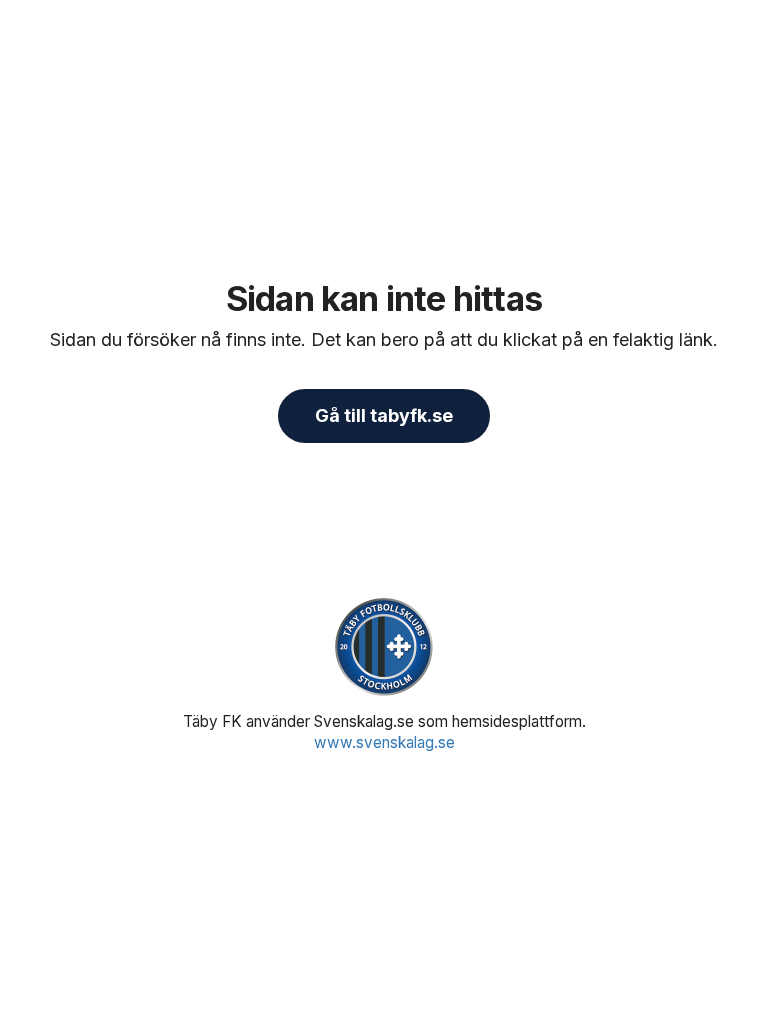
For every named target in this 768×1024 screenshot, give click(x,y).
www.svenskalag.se (384, 742)
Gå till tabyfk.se (384, 415)
